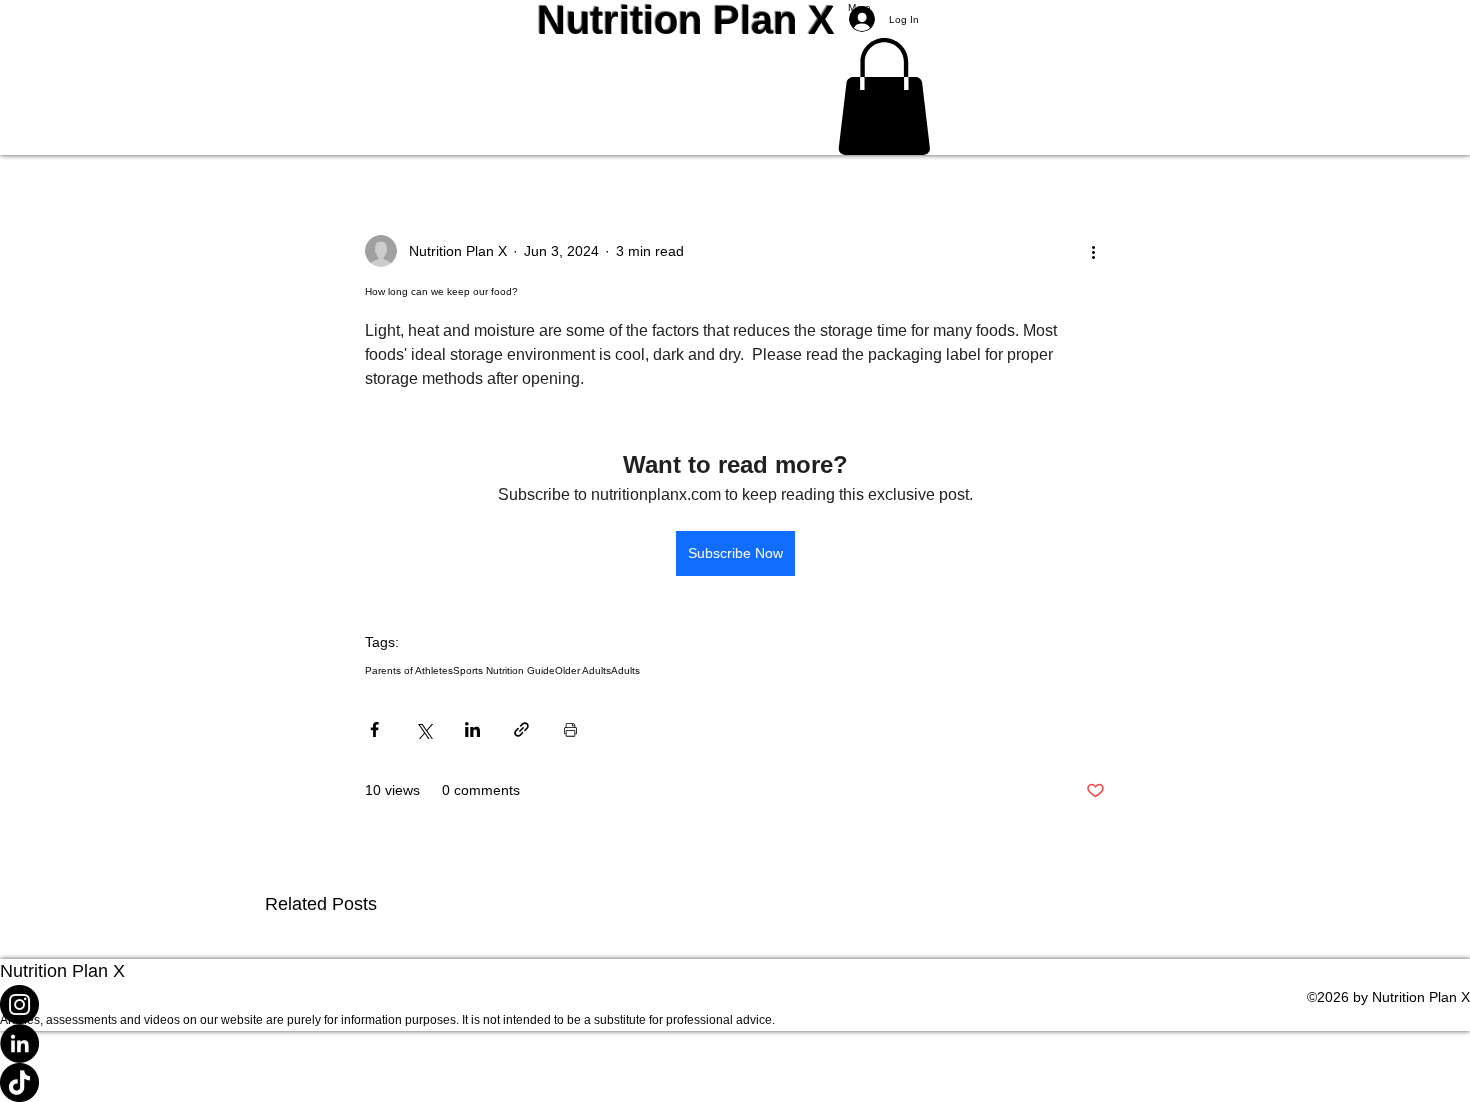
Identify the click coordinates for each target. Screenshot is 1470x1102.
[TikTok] (735, 1082)
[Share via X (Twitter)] (423, 729)
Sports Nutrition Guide (504, 670)
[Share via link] (521, 729)
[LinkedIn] (735, 1043)
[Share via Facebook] (374, 729)
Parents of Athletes (409, 670)
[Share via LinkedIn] (472, 729)
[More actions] (1093, 251)
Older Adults (583, 670)
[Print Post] (570, 729)
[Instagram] (735, 1004)
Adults (625, 670)
